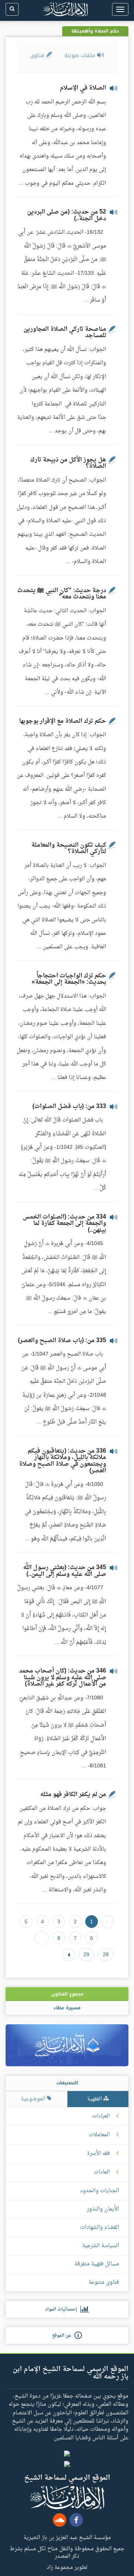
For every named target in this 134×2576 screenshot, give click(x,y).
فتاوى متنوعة (104, 2282)
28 (106, 1954)
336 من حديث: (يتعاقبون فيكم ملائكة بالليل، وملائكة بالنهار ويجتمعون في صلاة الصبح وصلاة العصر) (63, 1461)
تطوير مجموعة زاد (67, 2567)
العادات (102, 2172)
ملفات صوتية (81, 55)
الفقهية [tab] (95, 2099)
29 (86, 1954)
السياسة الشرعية (101, 2246)
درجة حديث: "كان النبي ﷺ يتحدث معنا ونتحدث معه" (62, 594)
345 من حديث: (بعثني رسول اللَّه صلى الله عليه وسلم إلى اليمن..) (65, 1571)
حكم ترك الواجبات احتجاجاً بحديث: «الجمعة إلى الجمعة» (69, 979)
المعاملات (99, 2135)
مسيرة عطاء (67, 2008)
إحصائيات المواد (63, 2309)
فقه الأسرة (98, 2154)
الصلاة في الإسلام (83, 88)
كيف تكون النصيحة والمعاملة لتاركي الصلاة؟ (69, 849)
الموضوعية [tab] (34, 2099)
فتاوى (38, 55)
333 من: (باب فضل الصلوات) (69, 1107)
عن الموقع (63, 2336)
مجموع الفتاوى (67, 1994)
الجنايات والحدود (100, 2191)
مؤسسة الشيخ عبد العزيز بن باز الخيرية (67, 2537)
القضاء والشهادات (100, 2227)
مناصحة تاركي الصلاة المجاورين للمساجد (65, 333)
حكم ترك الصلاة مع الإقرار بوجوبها (63, 721)
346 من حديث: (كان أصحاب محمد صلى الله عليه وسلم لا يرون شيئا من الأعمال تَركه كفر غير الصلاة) (63, 1678)
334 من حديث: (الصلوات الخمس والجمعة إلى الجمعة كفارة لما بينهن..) (64, 1224)
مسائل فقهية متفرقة (97, 2264)
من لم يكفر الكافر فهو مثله (73, 1795)
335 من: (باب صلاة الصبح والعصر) (62, 1341)
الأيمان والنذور (103, 2209)
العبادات (101, 2116)
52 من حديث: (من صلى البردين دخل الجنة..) (67, 215)
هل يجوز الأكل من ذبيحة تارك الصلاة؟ (68, 463)
